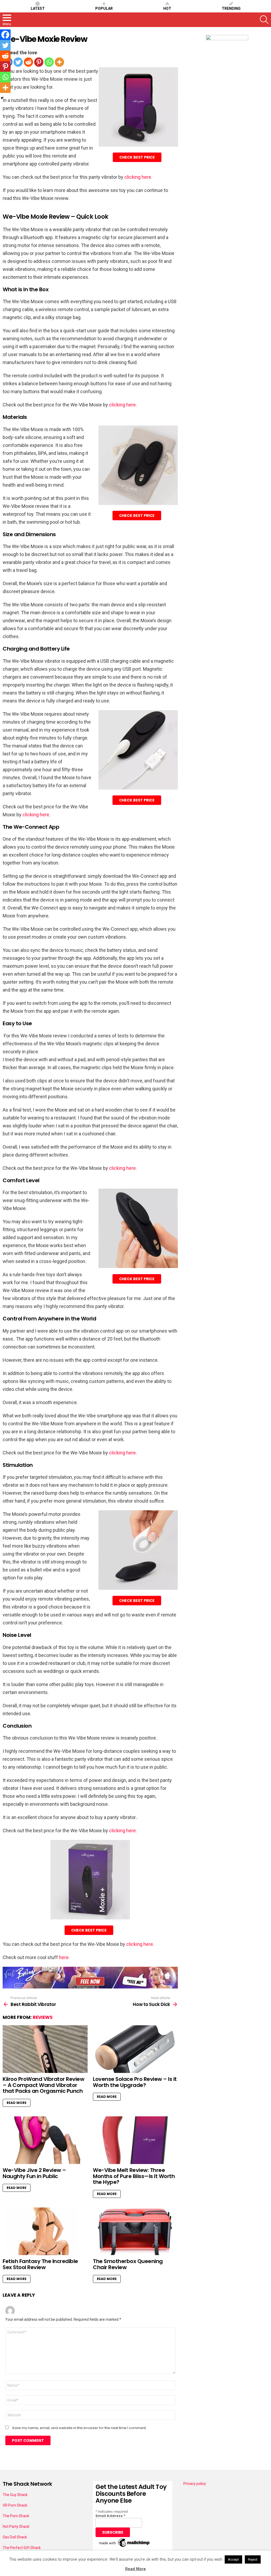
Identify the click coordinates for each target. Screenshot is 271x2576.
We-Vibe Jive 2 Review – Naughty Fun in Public (34, 2173)
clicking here (138, 177)
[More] (59, 62)
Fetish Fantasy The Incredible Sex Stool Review (40, 2264)
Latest (38, 8)
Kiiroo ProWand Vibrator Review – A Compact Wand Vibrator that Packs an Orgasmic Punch (43, 2085)
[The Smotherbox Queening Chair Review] (135, 2231)
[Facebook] (5, 35)
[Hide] (2, 98)
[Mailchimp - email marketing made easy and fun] (125, 2547)
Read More (17, 2103)
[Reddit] (28, 62)
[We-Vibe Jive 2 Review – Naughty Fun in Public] (45, 2140)
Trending (231, 8)
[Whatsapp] (49, 62)
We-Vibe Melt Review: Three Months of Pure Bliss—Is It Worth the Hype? (134, 2176)
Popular (104, 8)
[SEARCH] (264, 20)
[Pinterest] (39, 62)
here (64, 1957)
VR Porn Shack (15, 2505)
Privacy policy (195, 2484)
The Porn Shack (16, 2516)
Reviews (43, 2017)
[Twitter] (18, 62)
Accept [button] (233, 2559)
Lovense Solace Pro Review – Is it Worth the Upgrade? (135, 2082)
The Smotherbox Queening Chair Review (128, 2264)
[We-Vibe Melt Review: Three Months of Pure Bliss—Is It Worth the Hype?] (135, 2140)
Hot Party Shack (16, 2526)
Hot (167, 8)
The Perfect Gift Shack (22, 2548)
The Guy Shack (15, 2495)
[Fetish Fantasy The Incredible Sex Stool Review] (45, 2231)
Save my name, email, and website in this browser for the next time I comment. (79, 2428)
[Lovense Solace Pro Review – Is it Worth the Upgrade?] (135, 2049)
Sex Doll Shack (15, 2537)
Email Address (110, 2516)
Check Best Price (137, 157)
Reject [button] (253, 2559)
